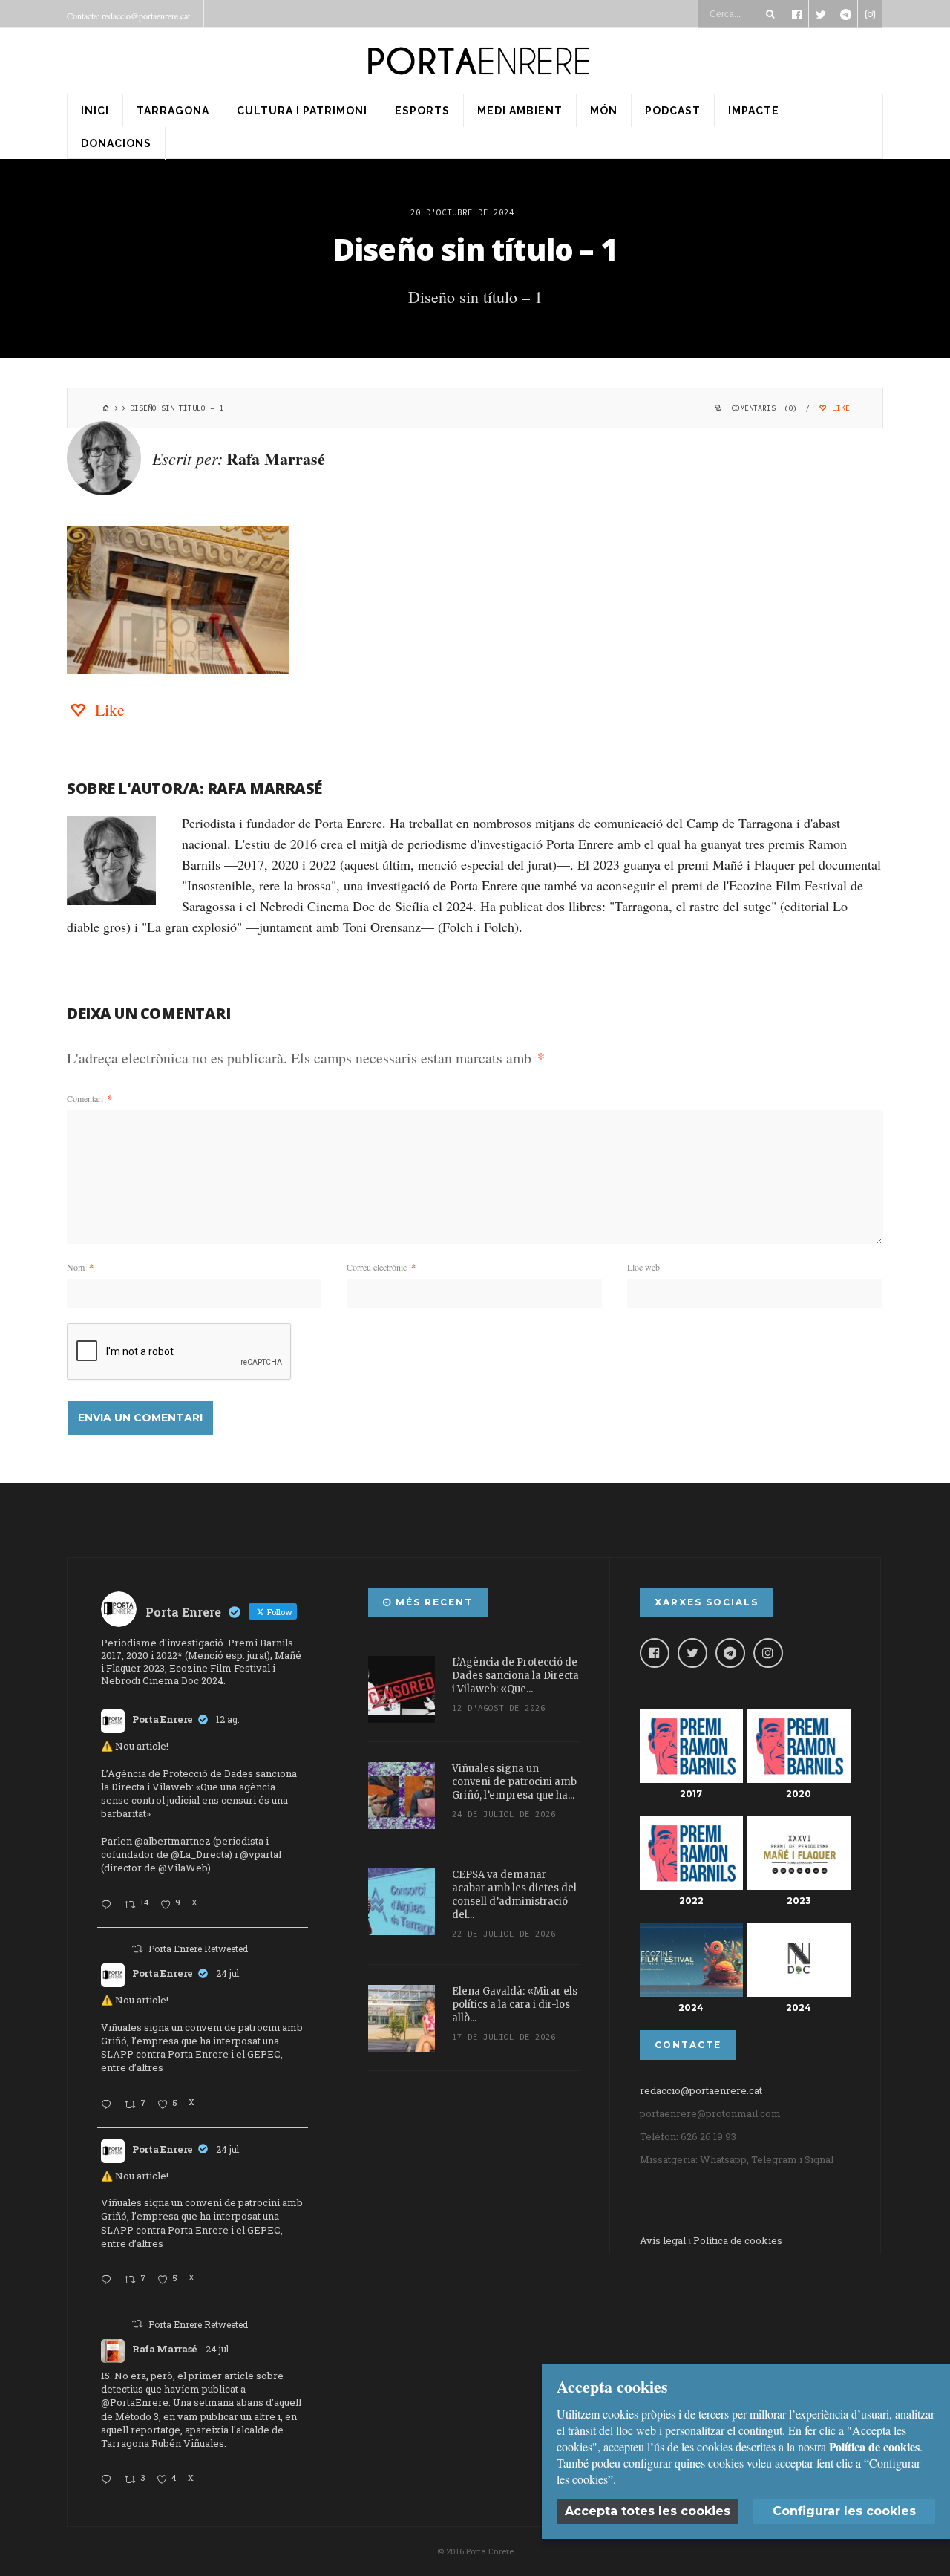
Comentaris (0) (764, 408)
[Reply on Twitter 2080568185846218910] (109, 2480)
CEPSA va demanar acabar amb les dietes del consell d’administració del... (514, 1895)
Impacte (754, 111)
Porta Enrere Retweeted (198, 1949)
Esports (422, 111)
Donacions (116, 143)
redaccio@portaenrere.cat (701, 2090)
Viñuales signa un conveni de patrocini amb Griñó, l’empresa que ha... (514, 1782)
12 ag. (228, 1719)
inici (95, 111)
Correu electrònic (381, 1267)
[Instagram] (768, 1653)
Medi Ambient (520, 111)
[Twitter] (692, 1653)
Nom (80, 1267)
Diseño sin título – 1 (475, 249)
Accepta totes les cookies (648, 2511)
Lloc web (643, 1267)
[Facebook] (655, 1653)
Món (604, 111)
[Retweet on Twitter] (137, 1949)
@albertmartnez (173, 1841)
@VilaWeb (183, 1868)
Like (839, 408)
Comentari (89, 1098)
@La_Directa (200, 1854)
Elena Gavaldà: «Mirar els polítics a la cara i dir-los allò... (515, 2005)
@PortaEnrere (135, 2402)
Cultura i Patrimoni (302, 111)
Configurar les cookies (844, 2511)
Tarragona (173, 111)
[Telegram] (730, 1653)
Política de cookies (738, 2240)
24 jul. (229, 1973)
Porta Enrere (163, 1719)
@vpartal (261, 1854)
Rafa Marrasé (276, 459)
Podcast (673, 111)
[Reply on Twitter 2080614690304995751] (109, 2105)
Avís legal (663, 2240)
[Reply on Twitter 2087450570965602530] (109, 1905)
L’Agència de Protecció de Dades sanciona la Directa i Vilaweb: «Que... (515, 1676)
